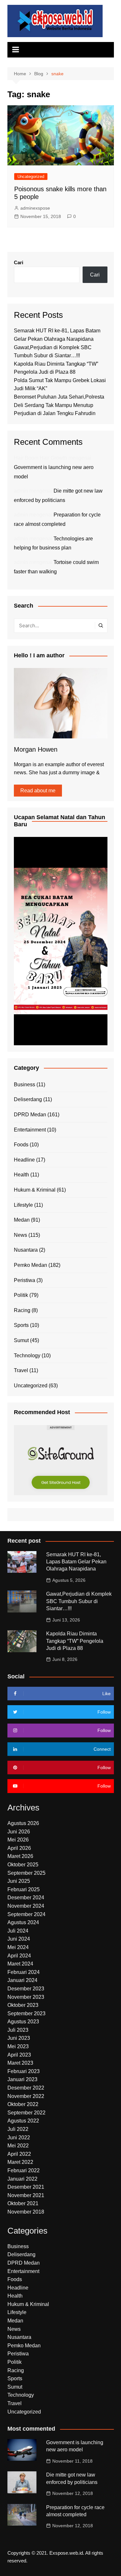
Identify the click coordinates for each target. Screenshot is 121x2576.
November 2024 (26, 1906)
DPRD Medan (30, 1115)
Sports (21, 1325)
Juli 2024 (18, 1931)
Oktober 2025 (23, 1865)
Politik (21, 1295)
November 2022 (26, 2096)
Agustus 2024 (23, 1922)
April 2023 (19, 2055)
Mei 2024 (18, 1947)
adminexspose (35, 208)
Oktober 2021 (23, 2203)
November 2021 (26, 2195)
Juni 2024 (19, 1939)
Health (21, 1175)
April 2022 (19, 2154)
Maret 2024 (20, 1964)
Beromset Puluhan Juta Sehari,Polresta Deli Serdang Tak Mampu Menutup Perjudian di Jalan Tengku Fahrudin (59, 405)
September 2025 (26, 1873)
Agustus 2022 (23, 2121)
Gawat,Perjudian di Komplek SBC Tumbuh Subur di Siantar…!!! (79, 1601)
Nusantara (26, 1250)
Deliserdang (28, 1099)
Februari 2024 (24, 1972)
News (20, 1235)
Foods (21, 1145)
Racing (22, 1310)
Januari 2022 (22, 2179)
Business (25, 1085)
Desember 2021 (26, 2187)
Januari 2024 (22, 1980)
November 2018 (26, 2212)
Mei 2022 (18, 2146)
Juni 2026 (19, 1832)
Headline (24, 1160)
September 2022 (26, 2113)
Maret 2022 (20, 2162)
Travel (21, 1370)
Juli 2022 (18, 2129)
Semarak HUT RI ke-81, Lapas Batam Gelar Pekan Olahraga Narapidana (76, 1562)
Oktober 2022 (23, 2104)
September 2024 (26, 1914)
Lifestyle (23, 1205)
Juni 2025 (19, 1881)
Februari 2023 (24, 2071)
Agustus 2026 (23, 1823)
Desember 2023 (26, 1989)
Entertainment (30, 1130)
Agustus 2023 (23, 2022)
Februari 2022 (24, 2170)
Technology (27, 1356)
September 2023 (26, 2013)
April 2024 (19, 1956)
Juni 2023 (19, 2038)
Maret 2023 (20, 2063)
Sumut (21, 1340)
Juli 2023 (18, 2030)
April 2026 (19, 1848)
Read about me (38, 791)
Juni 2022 (19, 2138)
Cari (19, 262)
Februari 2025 (24, 1889)
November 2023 (26, 1997)
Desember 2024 (26, 1898)
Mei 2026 (18, 1840)
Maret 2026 (20, 1856)
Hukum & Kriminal (35, 1190)
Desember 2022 (26, 2088)
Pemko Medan (30, 1265)
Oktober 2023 (23, 2005)
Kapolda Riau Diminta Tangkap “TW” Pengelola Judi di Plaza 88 (75, 1641)
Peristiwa (25, 1280)
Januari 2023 (22, 2079)
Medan (22, 1220)
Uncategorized (31, 177)
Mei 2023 (18, 2046)
